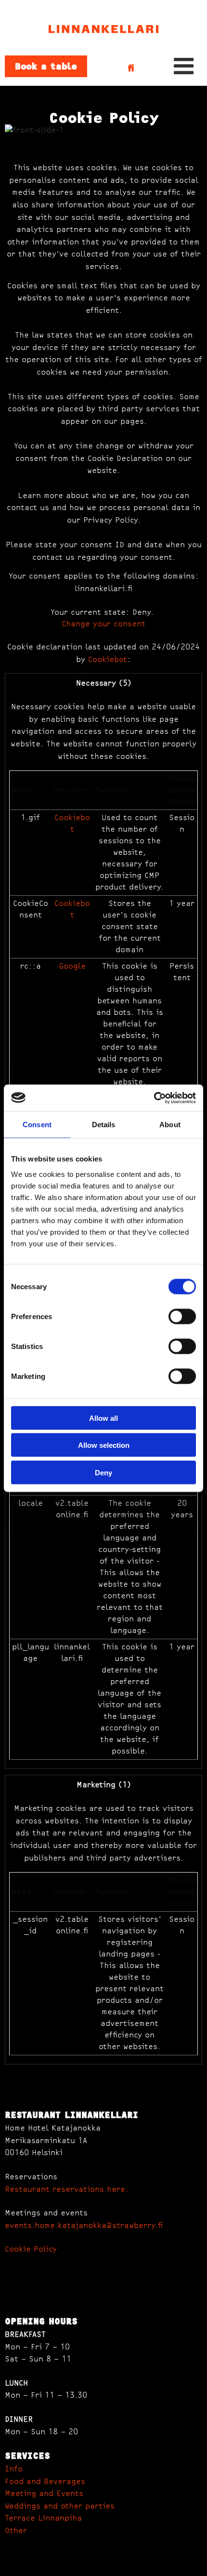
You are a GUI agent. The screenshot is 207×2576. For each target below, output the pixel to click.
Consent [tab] (37, 1125)
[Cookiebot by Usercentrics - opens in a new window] (154, 1098)
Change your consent (103, 624)
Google (72, 966)
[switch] (182, 1316)
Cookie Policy (31, 2249)
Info (14, 2469)
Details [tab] (104, 1125)
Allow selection (104, 1445)
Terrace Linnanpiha (43, 2518)
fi (131, 68)
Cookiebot (108, 660)
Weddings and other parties (60, 2506)
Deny (103, 1472)
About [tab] (170, 1125)
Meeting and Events (44, 2494)
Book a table (46, 66)
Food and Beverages (45, 2482)
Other (16, 2531)
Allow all (103, 1418)
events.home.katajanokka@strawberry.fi (84, 2225)
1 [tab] (103, 143)
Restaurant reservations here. (66, 2189)
